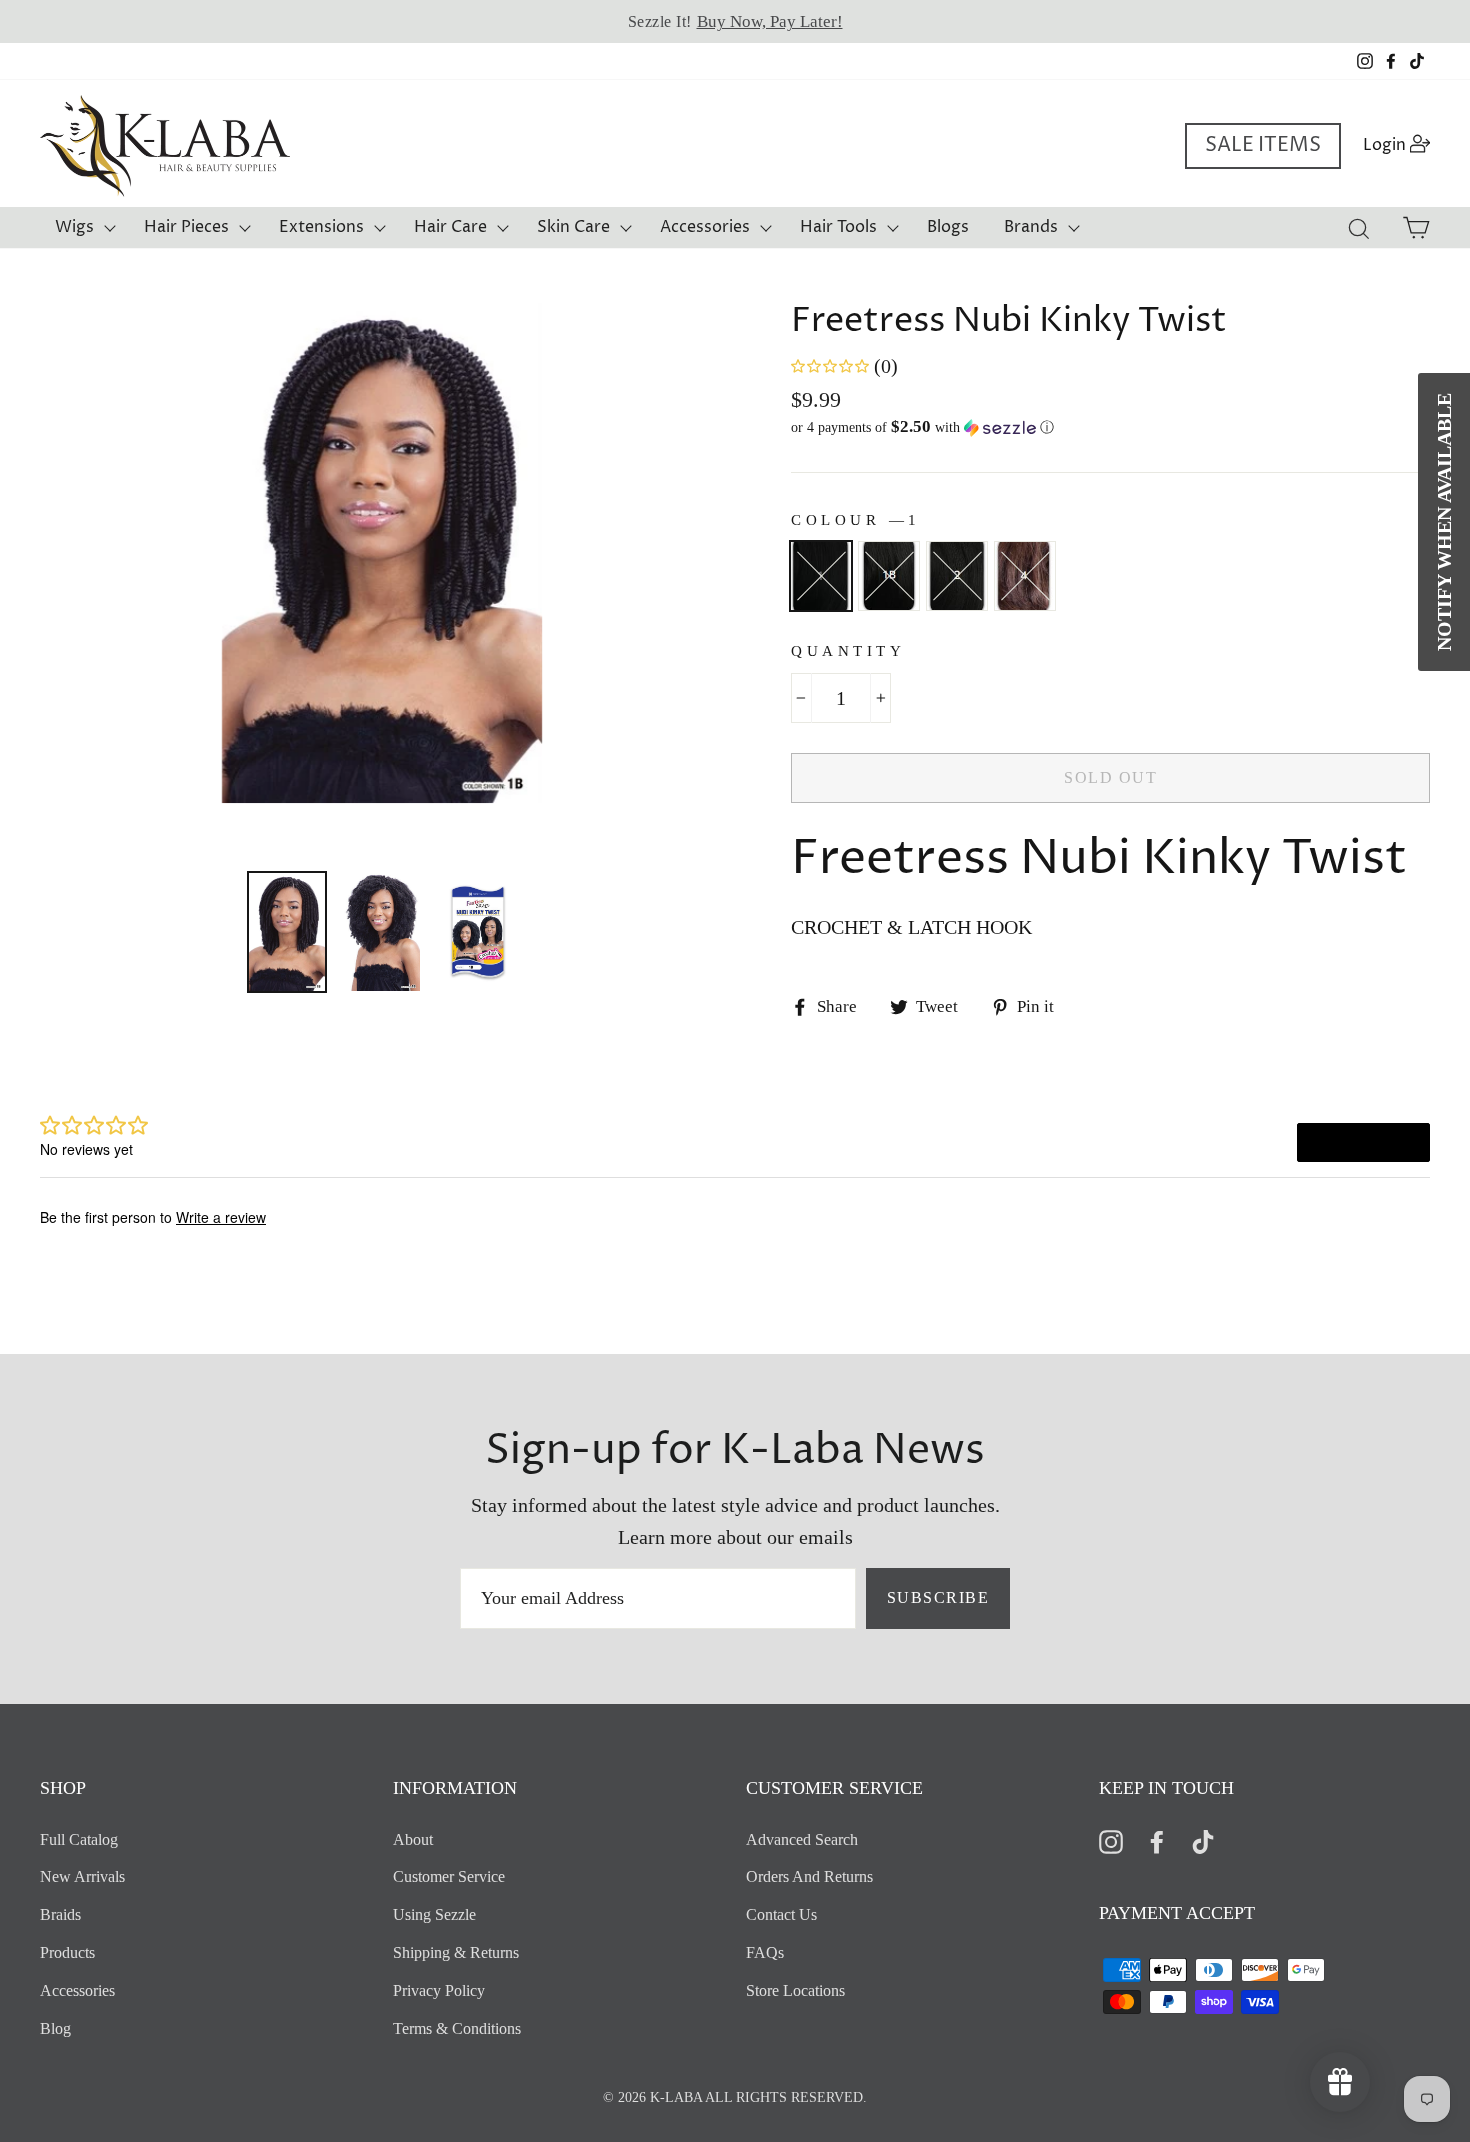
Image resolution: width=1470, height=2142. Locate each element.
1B (889, 576)
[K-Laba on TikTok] (1203, 1840)
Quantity (848, 651)
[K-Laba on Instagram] (1111, 1840)
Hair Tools (838, 227)
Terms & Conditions (457, 2028)
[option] (735, 21)
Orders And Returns (809, 1876)
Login (1402, 144)
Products (67, 1952)
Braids (60, 1914)
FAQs (765, 1952)
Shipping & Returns (456, 1952)
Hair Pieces (186, 227)
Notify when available (1444, 522)
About (413, 1839)
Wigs (74, 227)
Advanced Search (802, 1839)
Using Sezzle (434, 1914)
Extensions (321, 227)
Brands (1031, 227)
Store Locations (795, 1990)
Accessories (705, 227)
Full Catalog (79, 1839)
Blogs (948, 227)
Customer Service (449, 1876)
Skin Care (573, 227)
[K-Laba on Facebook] (1157, 1840)
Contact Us (781, 1914)
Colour (853, 520)
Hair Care (450, 227)
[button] (1110, 427)
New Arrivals (82, 1876)
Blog (55, 2028)
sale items (1263, 145)
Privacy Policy (439, 1990)
